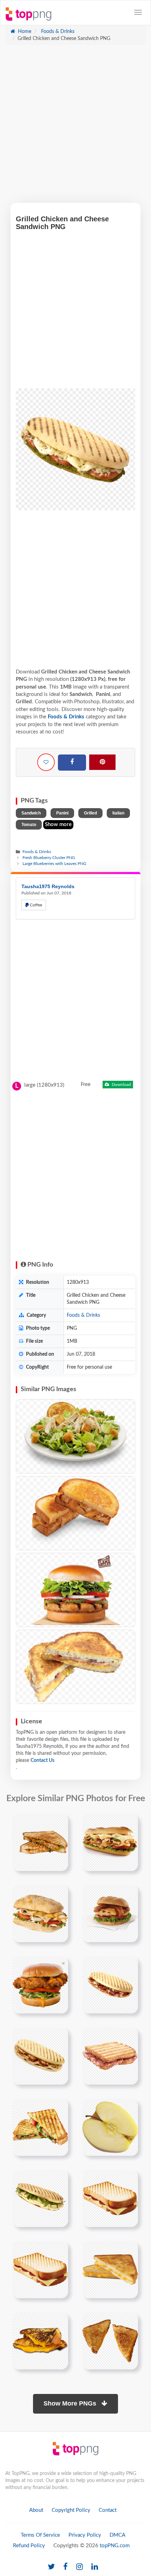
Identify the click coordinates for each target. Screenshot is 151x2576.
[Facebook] (72, 763)
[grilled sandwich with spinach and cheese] (40, 2127)
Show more (58, 824)
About (36, 2510)
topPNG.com (115, 2546)
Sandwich (31, 813)
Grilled (90, 813)
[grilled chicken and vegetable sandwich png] (110, 2127)
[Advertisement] (75, 127)
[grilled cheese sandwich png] (110, 2198)
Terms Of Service (40, 2535)
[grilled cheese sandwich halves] (110, 2341)
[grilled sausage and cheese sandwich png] (110, 1985)
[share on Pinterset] (102, 762)
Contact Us (42, 1760)
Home (24, 32)
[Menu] (138, 12)
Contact (108, 2510)
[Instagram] (80, 2567)
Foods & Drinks (57, 32)
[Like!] (46, 762)
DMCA (117, 2535)
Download (121, 1085)
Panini (62, 813)
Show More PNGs (71, 2403)
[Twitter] (51, 2567)
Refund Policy (29, 2546)
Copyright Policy (71, 2510)
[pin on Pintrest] (59, 1823)
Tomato (29, 825)
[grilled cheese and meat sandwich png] (40, 2056)
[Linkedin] (95, 2567)
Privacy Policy (85, 2535)
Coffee (35, 905)
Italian (118, 813)
